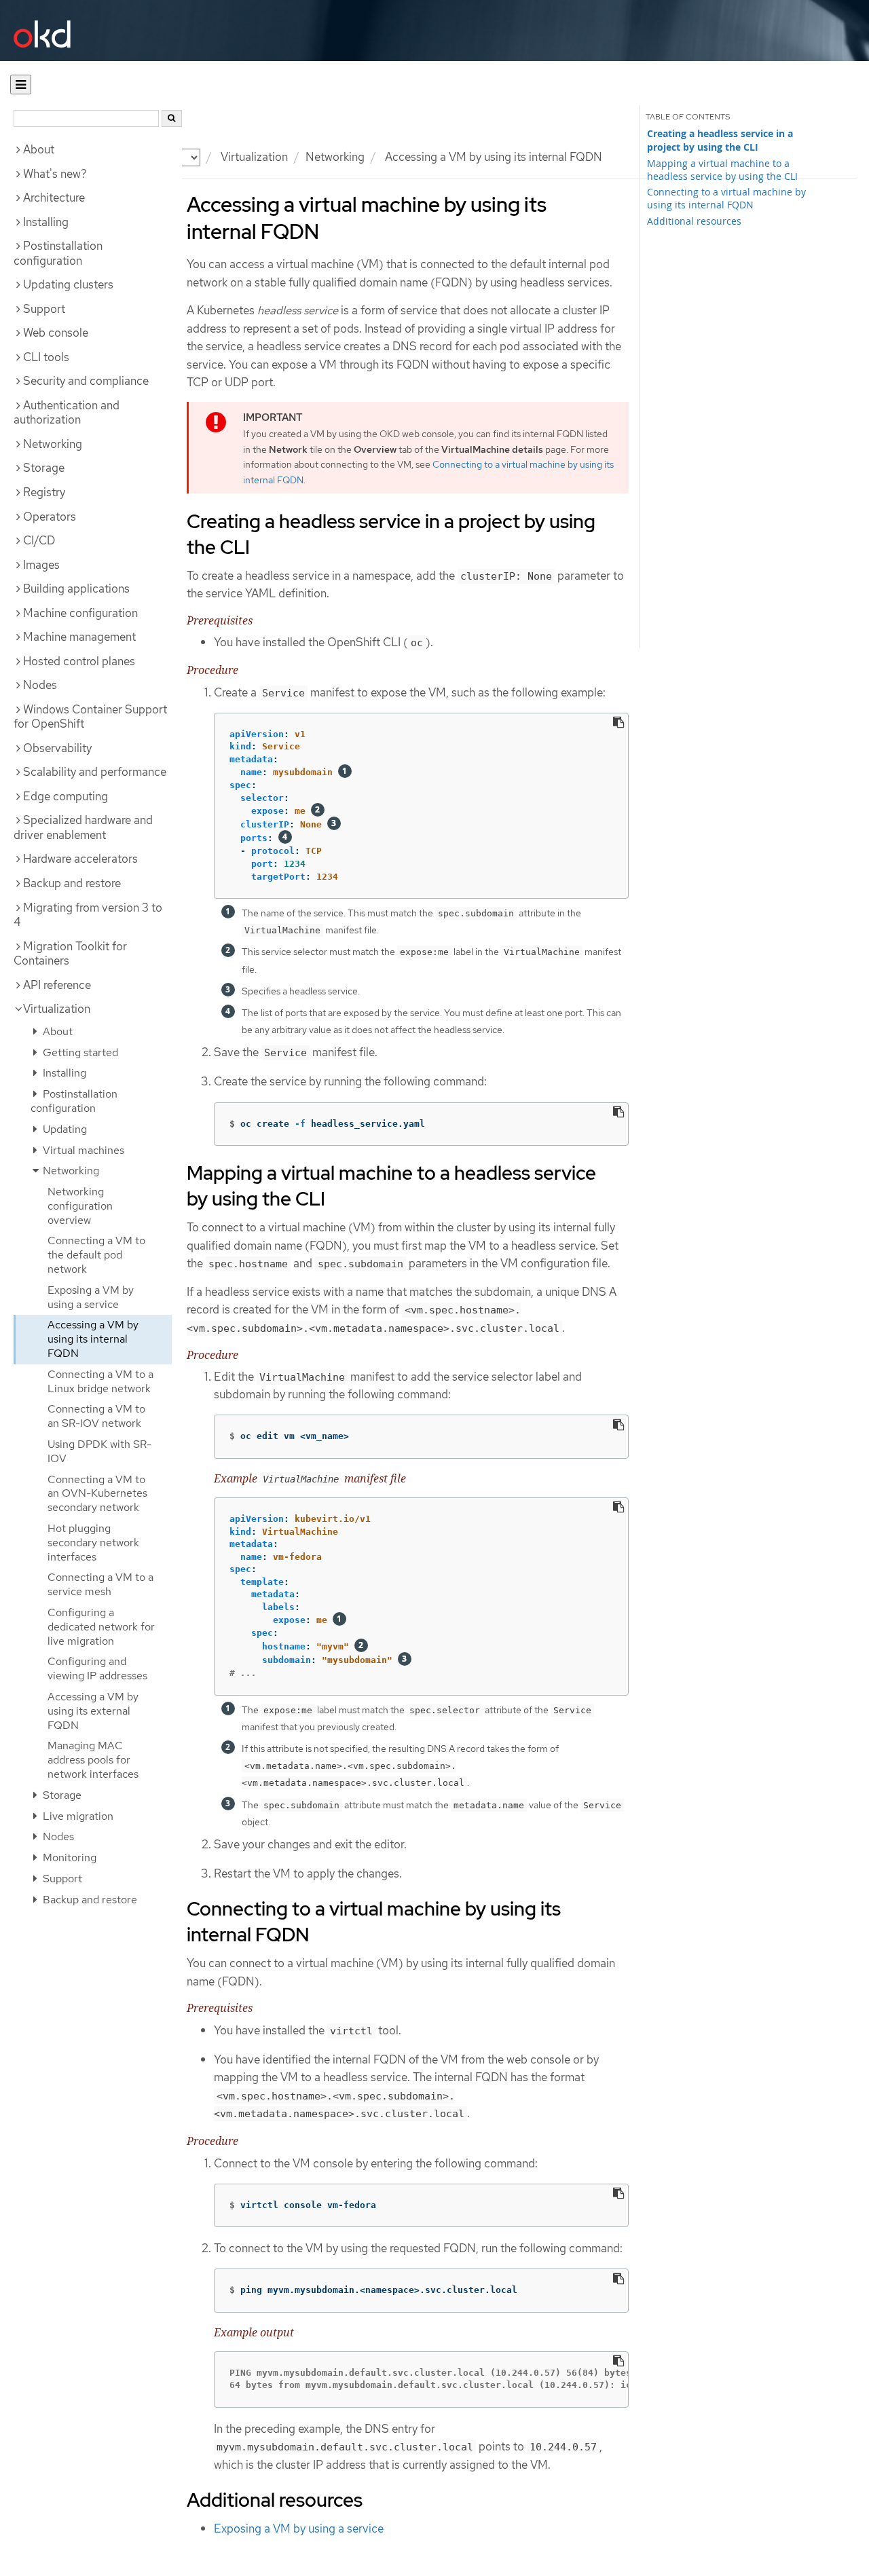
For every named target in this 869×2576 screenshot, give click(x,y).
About (39, 149)
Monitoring (68, 1858)
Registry (44, 492)
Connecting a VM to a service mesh (100, 1584)
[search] (172, 118)
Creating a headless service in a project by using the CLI (720, 141)
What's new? (55, 174)
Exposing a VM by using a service (91, 1297)
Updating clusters (68, 284)
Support (44, 309)
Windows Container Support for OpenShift (90, 717)
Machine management (79, 637)
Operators (50, 517)
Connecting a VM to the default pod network (96, 1255)
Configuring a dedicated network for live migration (101, 1627)
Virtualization (57, 1009)
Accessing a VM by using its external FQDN (93, 1711)
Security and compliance (86, 381)
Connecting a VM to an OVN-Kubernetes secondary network (97, 1494)
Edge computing (66, 796)
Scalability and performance (95, 772)
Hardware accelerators (80, 859)
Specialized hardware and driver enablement (83, 827)
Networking (335, 157)
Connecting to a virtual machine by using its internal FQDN (726, 198)
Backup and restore (72, 883)
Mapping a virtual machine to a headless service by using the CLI (722, 170)
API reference (57, 985)
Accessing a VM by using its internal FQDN (93, 1339)
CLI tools (46, 357)
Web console (56, 333)
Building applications (76, 589)
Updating (63, 1129)
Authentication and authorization (67, 413)
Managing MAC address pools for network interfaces (93, 1760)
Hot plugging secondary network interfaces (93, 1543)
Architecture (54, 198)
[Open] (21, 85)
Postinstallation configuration (58, 253)
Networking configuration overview (80, 1206)
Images (41, 565)
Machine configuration (80, 613)
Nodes (40, 685)
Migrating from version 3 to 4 (88, 915)
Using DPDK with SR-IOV (99, 1451)
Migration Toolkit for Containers (70, 954)
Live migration (77, 1816)
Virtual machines (82, 1150)
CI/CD (39, 540)
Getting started (79, 1052)
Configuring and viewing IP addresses (97, 1668)
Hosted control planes (79, 661)
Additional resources (694, 221)
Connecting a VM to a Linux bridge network (100, 1381)
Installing (46, 222)
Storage (44, 468)
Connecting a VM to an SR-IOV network (96, 1416)
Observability (57, 748)
